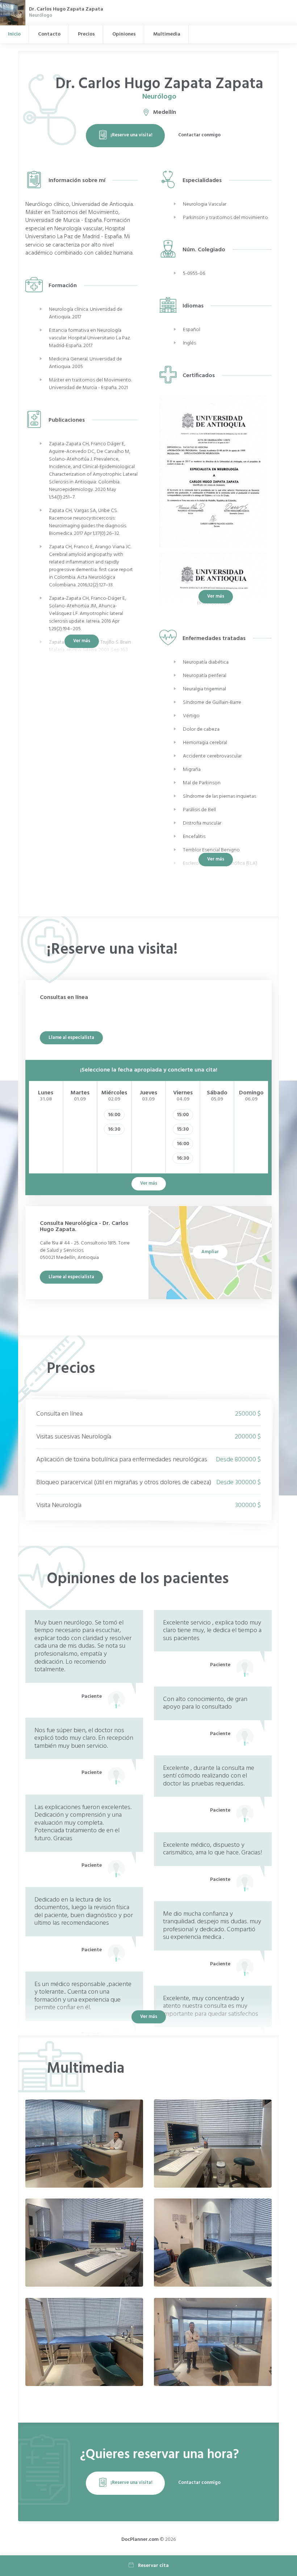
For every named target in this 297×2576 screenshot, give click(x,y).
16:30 (114, 1129)
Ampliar (210, 1252)
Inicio (14, 34)
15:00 (183, 1115)
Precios (86, 34)
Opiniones (124, 34)
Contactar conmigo (199, 135)
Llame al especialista (71, 1038)
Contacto (49, 34)
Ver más (216, 596)
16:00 (114, 1115)
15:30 (183, 1129)
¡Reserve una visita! (131, 135)
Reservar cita (153, 2566)
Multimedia (167, 34)
